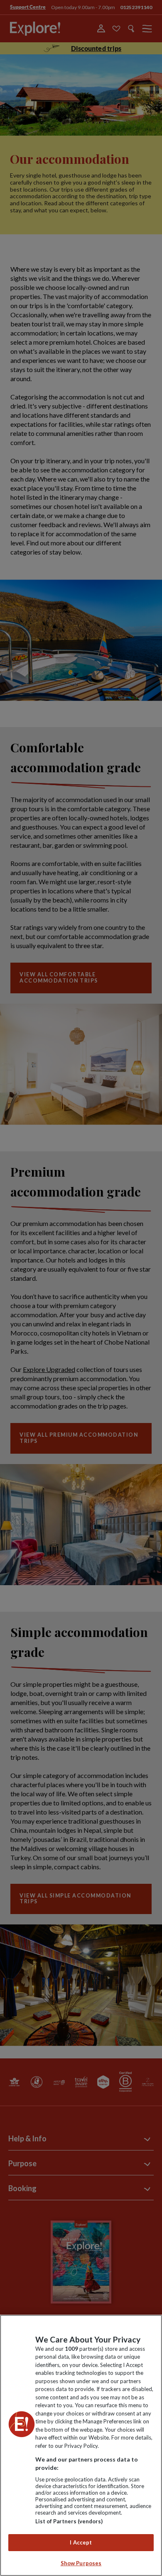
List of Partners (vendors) (69, 2521)
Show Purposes (81, 2563)
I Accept (81, 2542)
